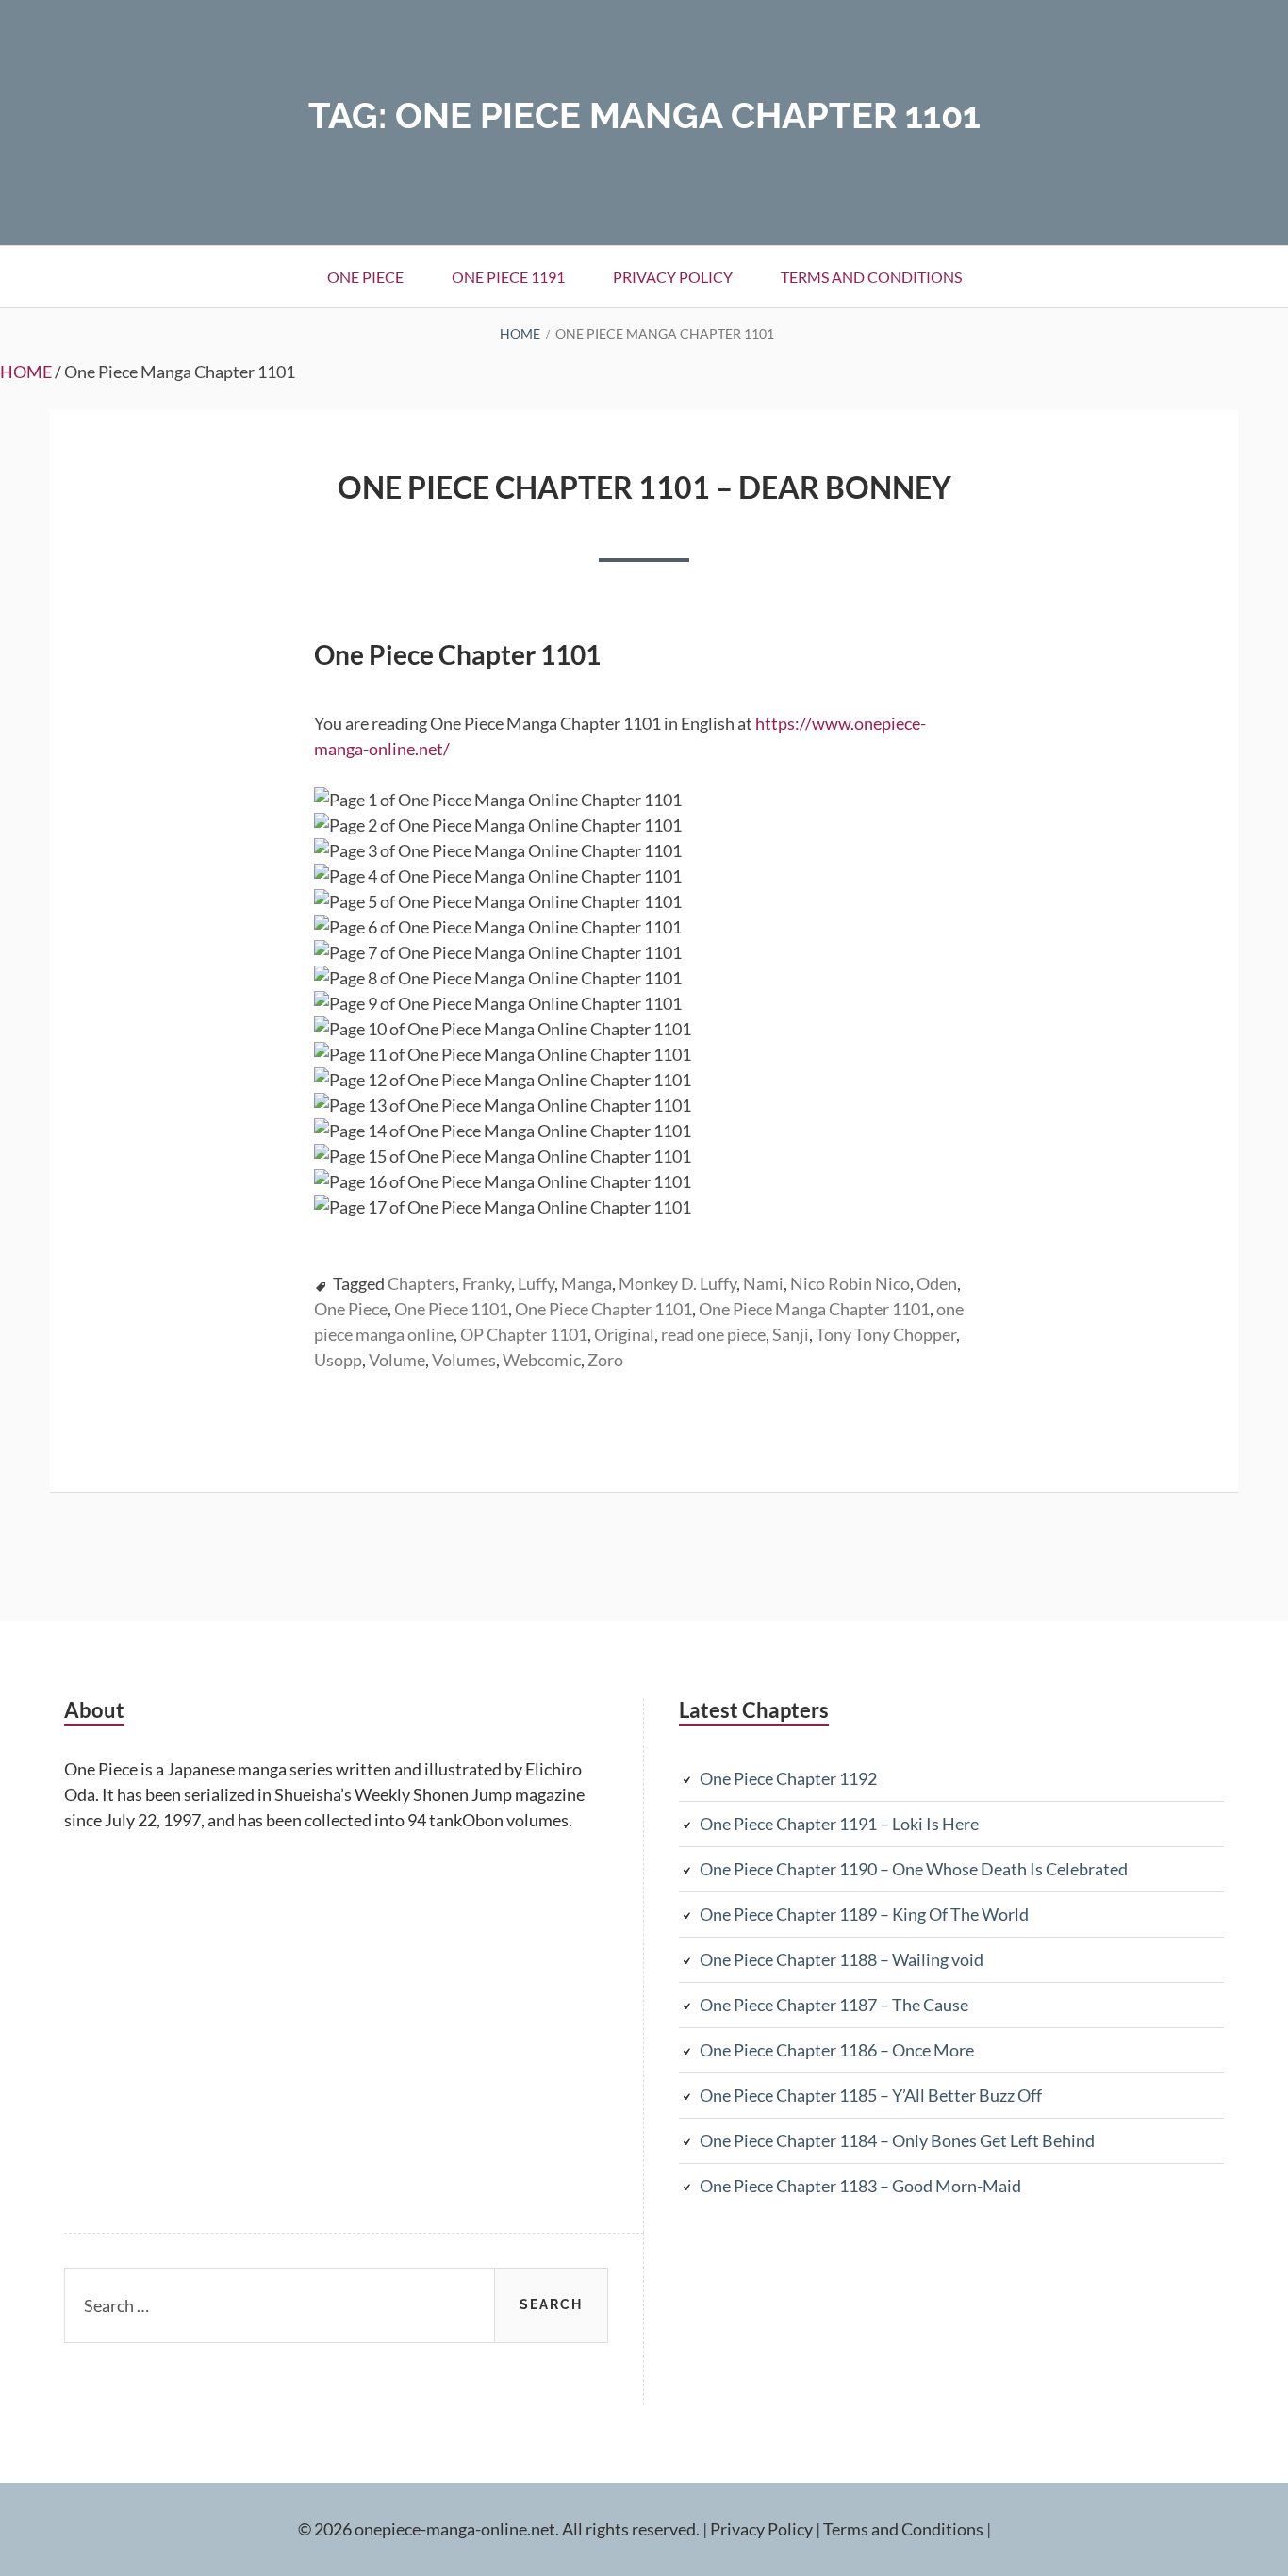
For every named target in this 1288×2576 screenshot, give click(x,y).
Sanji (791, 1334)
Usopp (338, 1360)
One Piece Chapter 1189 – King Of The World (864, 1914)
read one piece (713, 1334)
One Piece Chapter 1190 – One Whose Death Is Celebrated (914, 1869)
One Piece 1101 (451, 1309)
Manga (586, 1283)
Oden (937, 1283)
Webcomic (542, 1360)
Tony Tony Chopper (886, 1334)
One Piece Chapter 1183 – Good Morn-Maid (860, 2186)
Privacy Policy (673, 277)
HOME (26, 372)
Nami (763, 1283)
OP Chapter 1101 (524, 1334)
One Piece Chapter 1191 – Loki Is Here (839, 1824)
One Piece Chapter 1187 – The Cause (834, 2005)
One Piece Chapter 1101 (603, 1309)
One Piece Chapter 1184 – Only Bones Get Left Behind (897, 2140)
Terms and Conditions (871, 277)
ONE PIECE (365, 277)
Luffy (536, 1283)
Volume (397, 1360)
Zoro (605, 1360)
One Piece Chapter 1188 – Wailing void (842, 1959)
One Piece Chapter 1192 (788, 1778)
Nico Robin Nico (850, 1283)
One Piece (351, 1309)
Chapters (421, 1283)
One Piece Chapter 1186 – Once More (837, 2050)
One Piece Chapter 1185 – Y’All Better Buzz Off (871, 2095)
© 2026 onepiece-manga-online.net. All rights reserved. (499, 2529)
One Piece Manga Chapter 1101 (814, 1309)
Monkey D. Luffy (677, 1283)
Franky (487, 1283)
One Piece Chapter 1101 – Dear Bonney (644, 487)
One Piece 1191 (508, 277)
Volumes (464, 1360)
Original (624, 1334)
